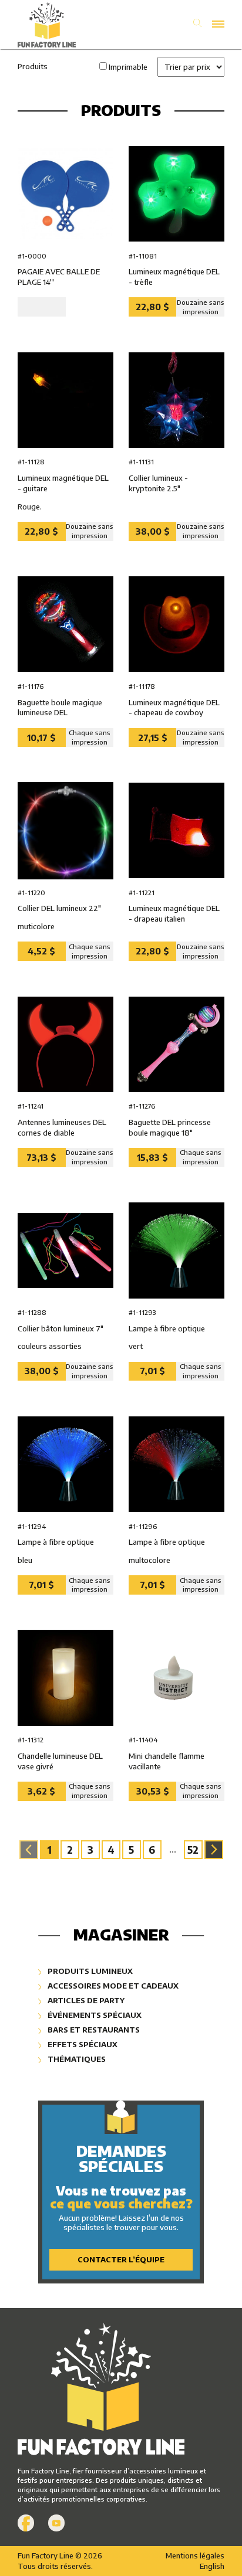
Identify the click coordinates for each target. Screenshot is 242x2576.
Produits (33, 66)
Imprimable (128, 67)
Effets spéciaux (82, 2044)
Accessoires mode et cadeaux (112, 1986)
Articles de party (85, 2000)
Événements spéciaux (94, 2015)
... (173, 1850)
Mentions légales (195, 2555)
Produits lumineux (89, 1971)
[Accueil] (69, 25)
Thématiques (76, 2059)
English (212, 2566)
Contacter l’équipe (121, 2259)
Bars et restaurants (93, 2030)
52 (193, 1850)
